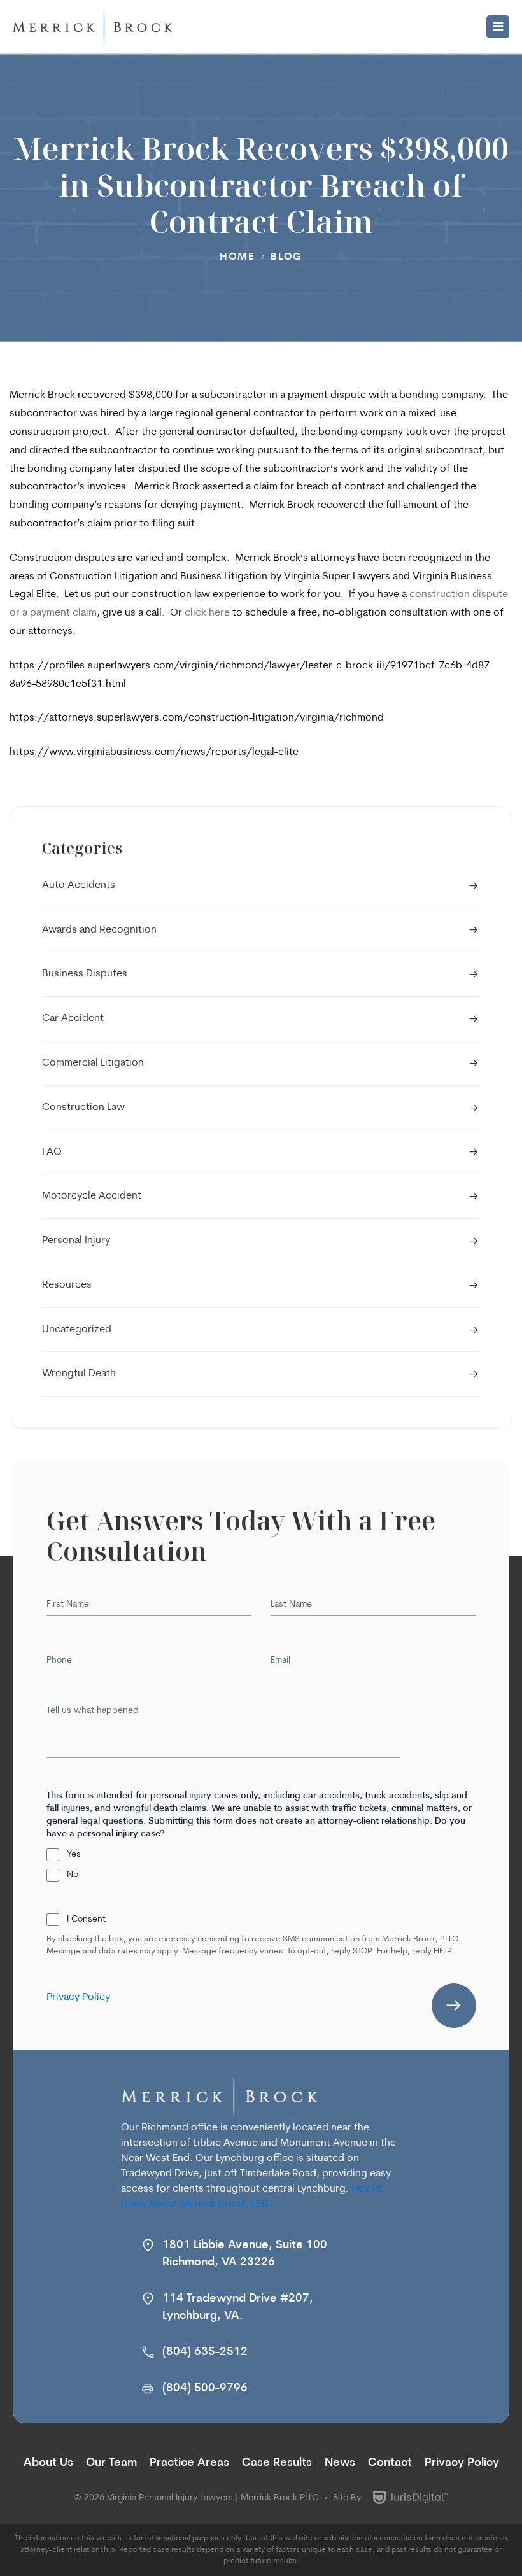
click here (207, 613)
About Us (48, 2463)
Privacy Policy (78, 1997)
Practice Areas (189, 2463)
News (340, 2463)
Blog (286, 257)
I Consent (86, 1919)
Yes (74, 1855)
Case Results (277, 2463)
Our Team (111, 2463)
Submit (454, 2006)
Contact (390, 2463)
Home (237, 257)
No (73, 1875)
